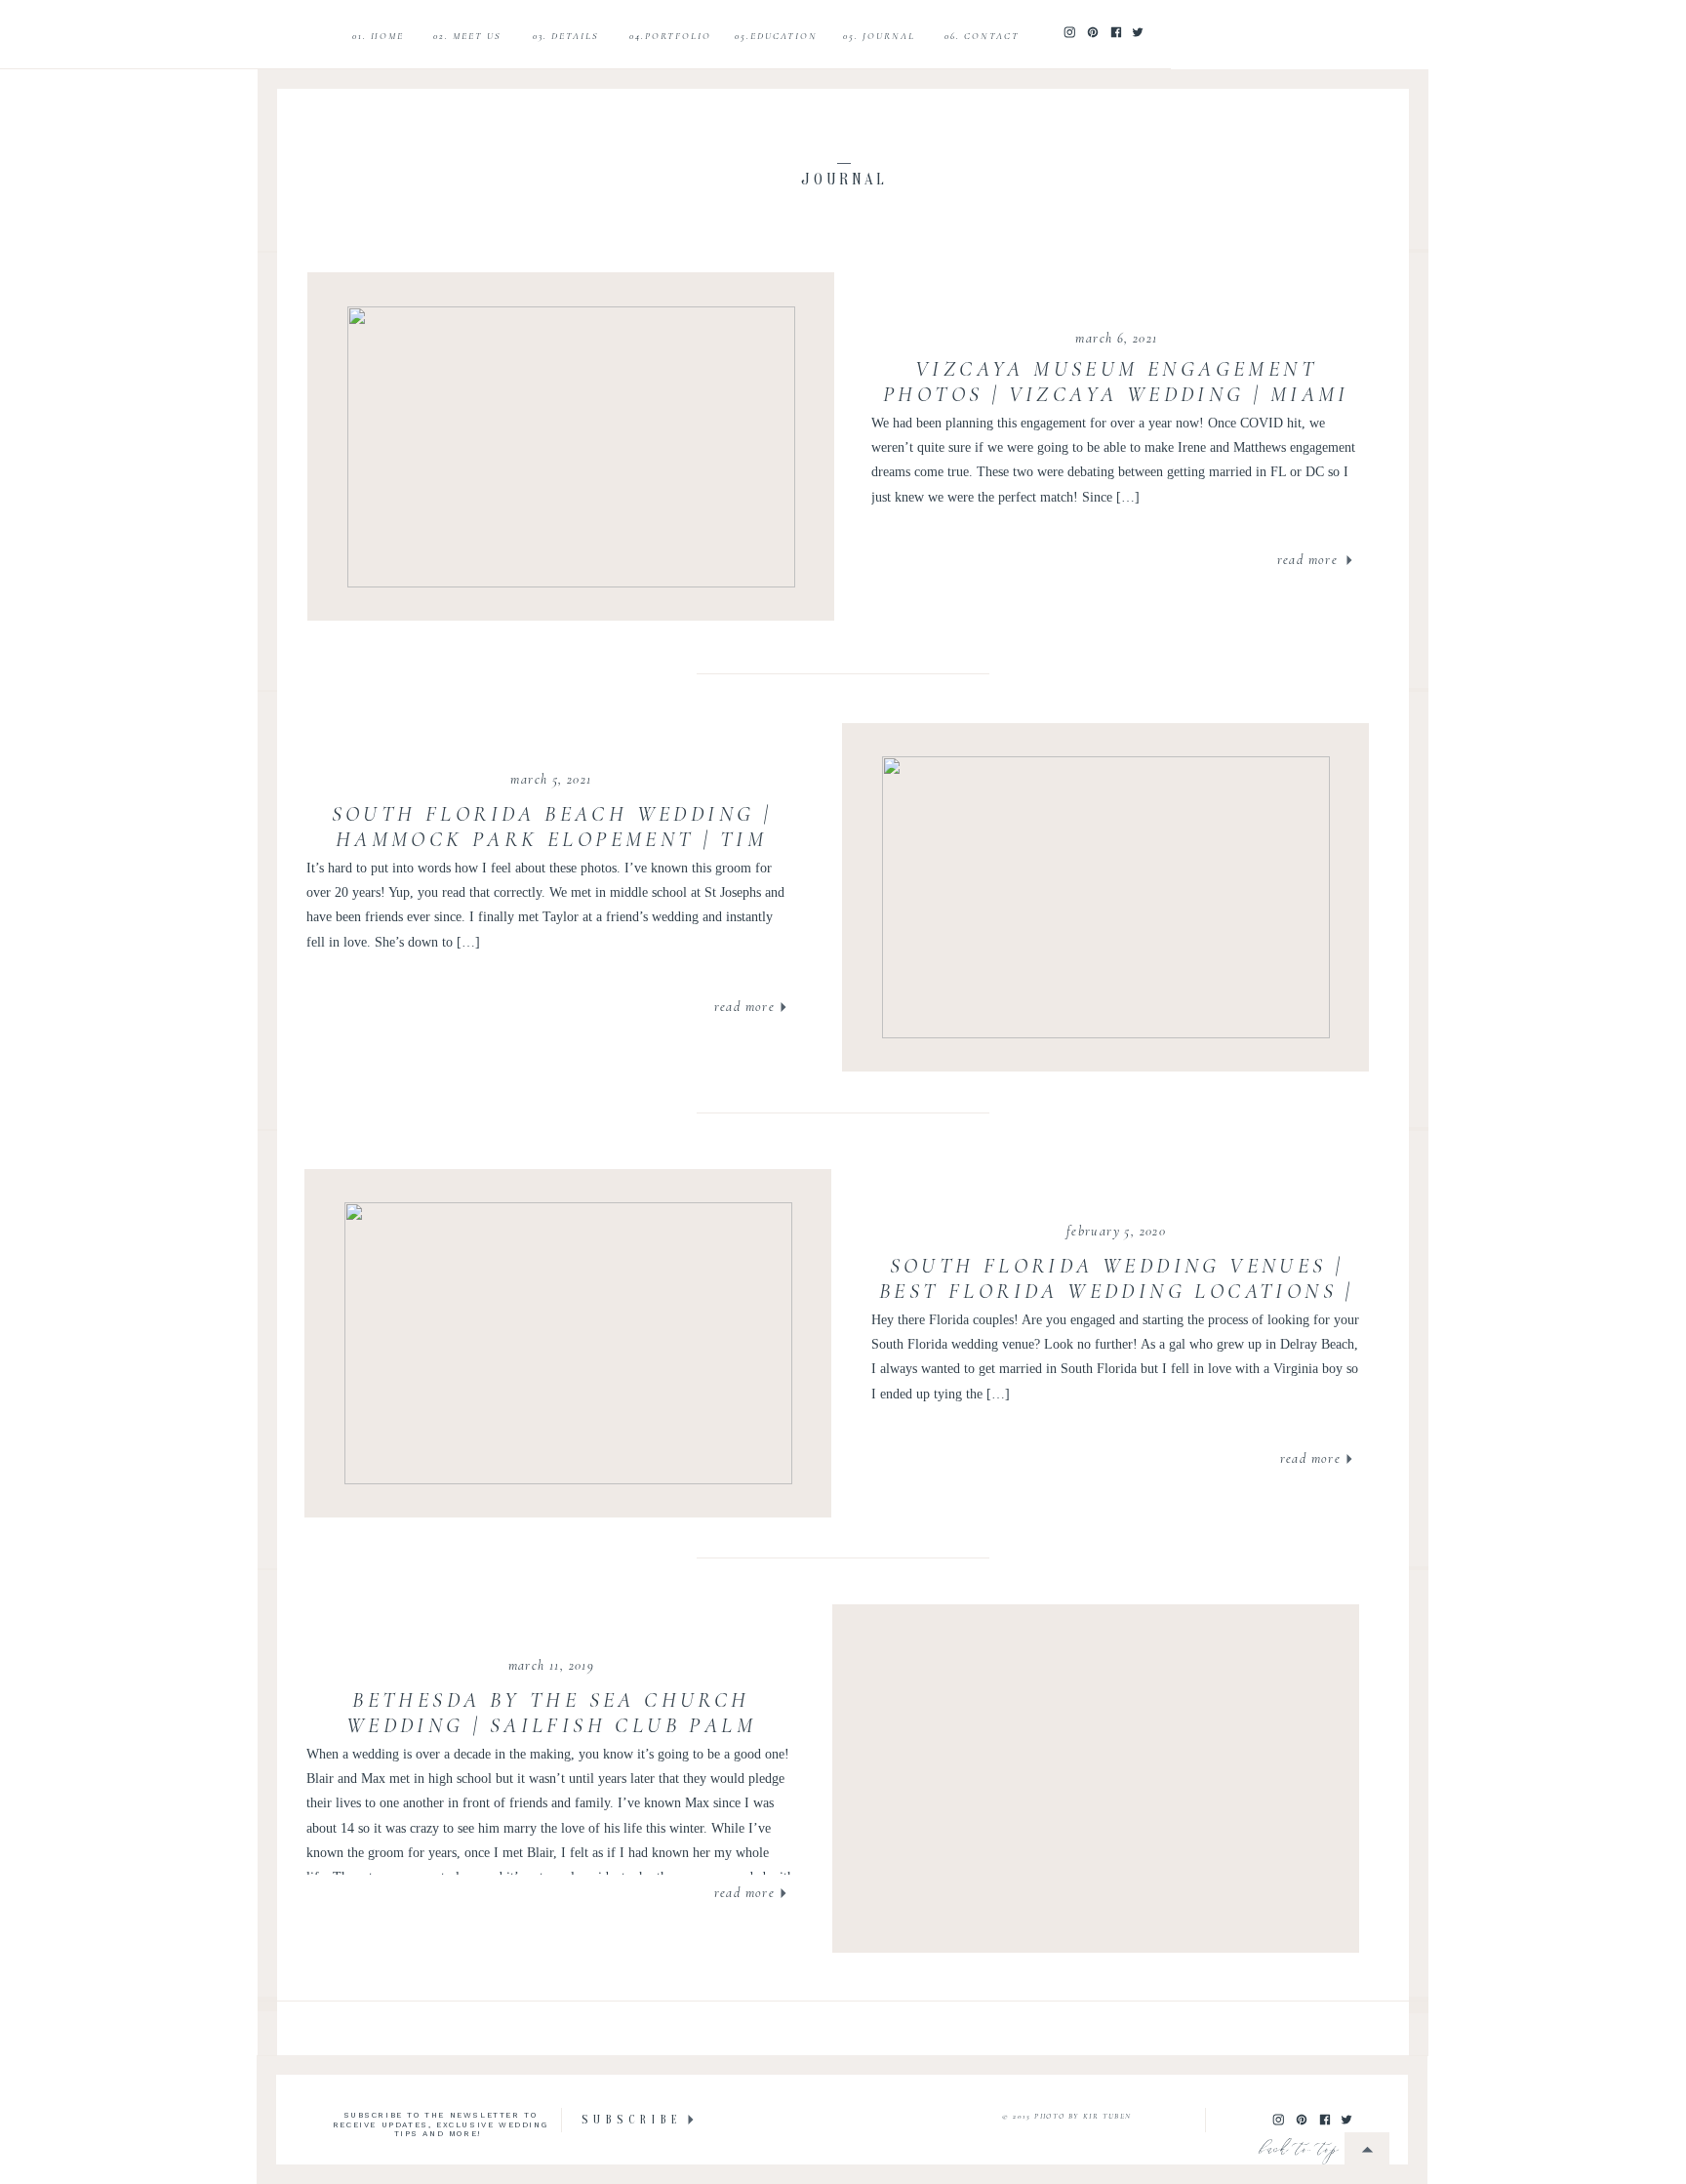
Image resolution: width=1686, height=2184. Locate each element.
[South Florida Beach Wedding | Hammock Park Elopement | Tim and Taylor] (1106, 897)
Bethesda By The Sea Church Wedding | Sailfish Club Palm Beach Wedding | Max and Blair (551, 1726)
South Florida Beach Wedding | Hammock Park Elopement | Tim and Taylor (552, 840)
